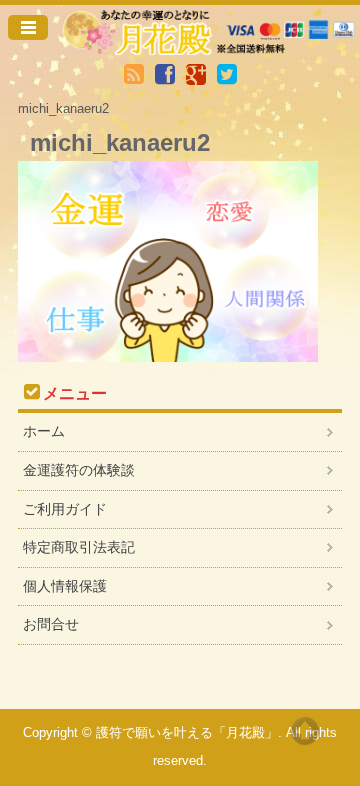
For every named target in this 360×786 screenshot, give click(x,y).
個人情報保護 (65, 586)
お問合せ (51, 624)
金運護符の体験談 (79, 470)
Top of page (305, 731)
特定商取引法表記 (79, 547)
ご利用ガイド (65, 509)
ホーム (44, 431)
